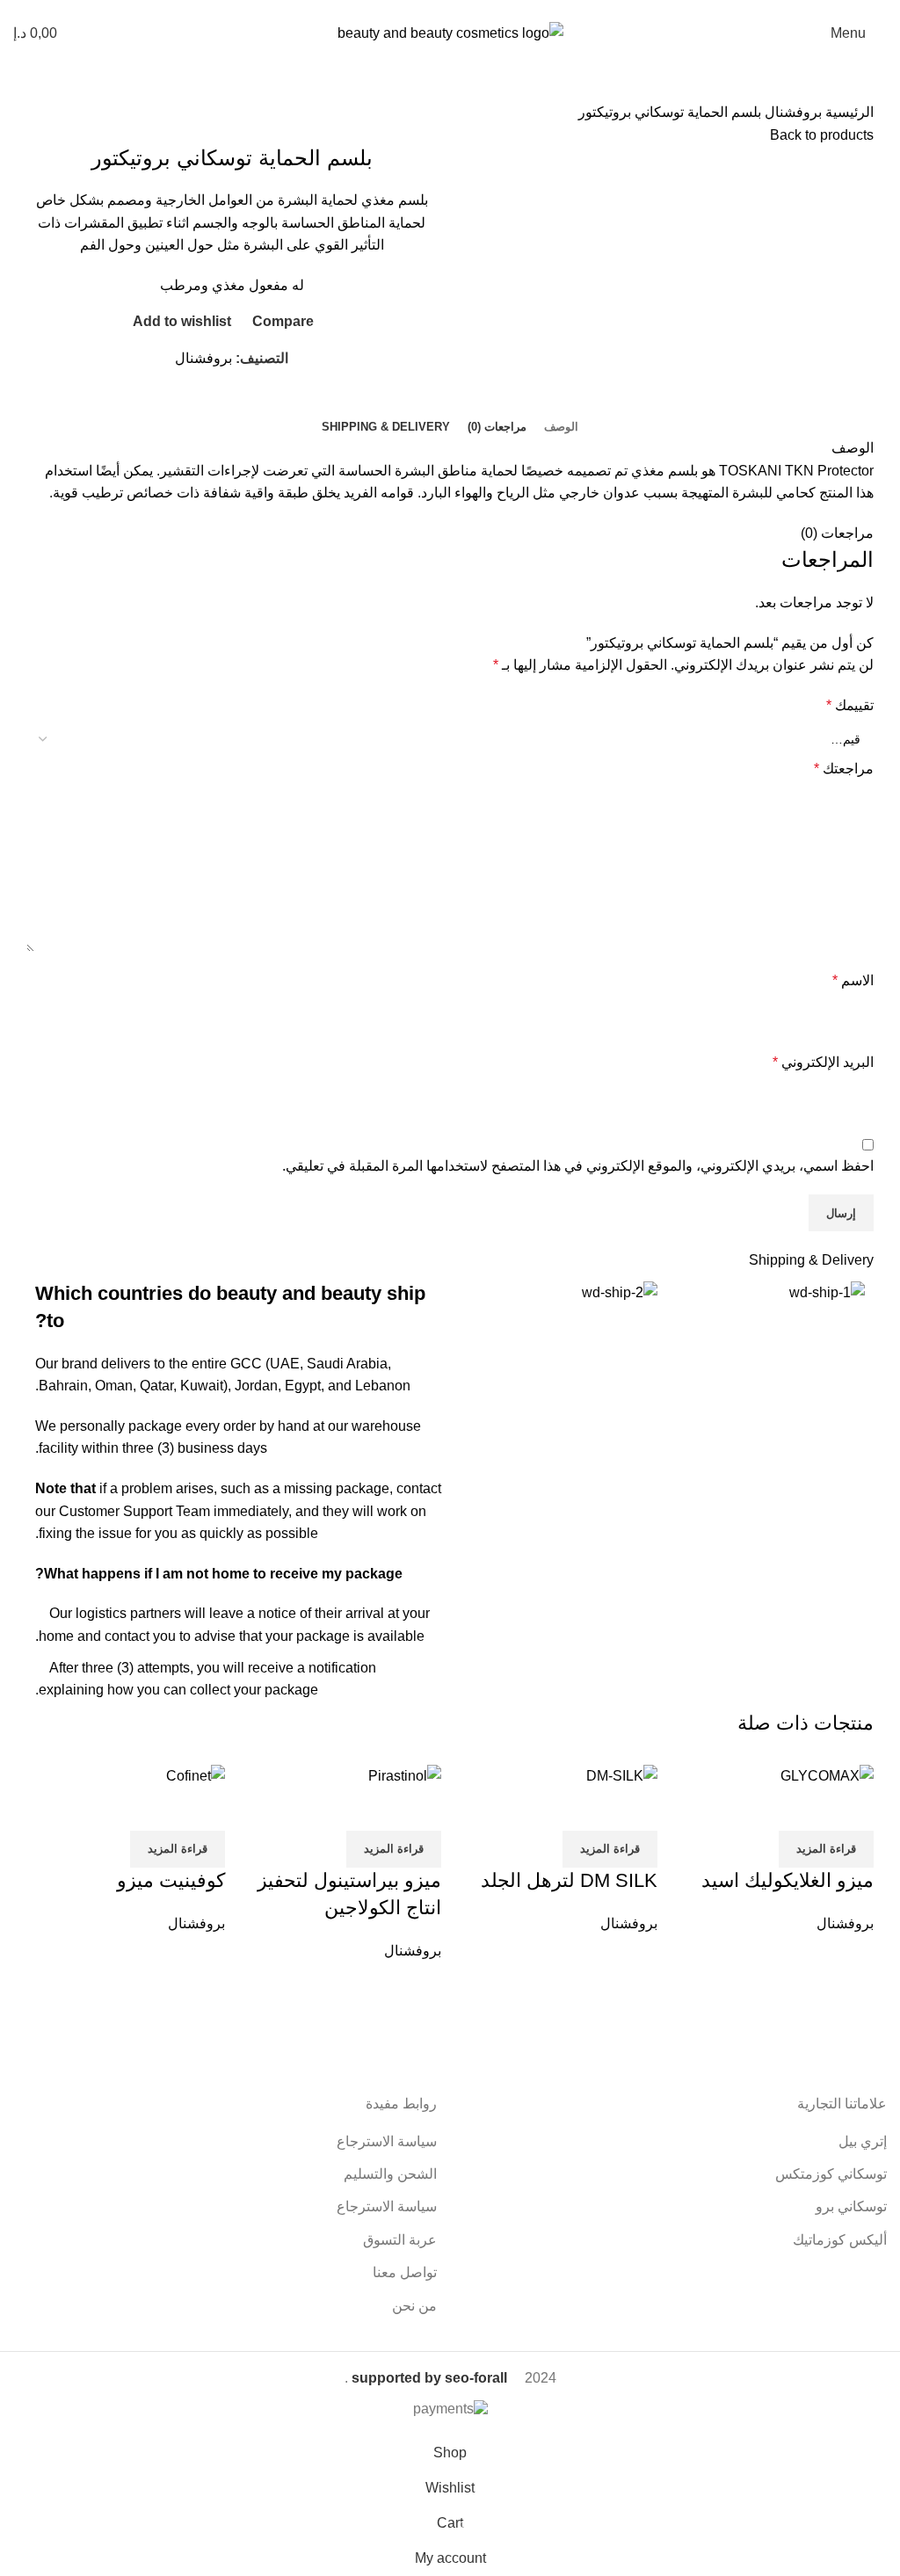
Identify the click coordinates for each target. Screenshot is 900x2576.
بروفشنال (791, 112)
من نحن (414, 2306)
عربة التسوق (400, 2240)
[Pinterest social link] (230, 403)
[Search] (87, 33)
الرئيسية (848, 112)
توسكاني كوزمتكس (831, 2174)
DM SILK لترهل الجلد (569, 1880)
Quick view (804, 1809)
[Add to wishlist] (757, 1809)
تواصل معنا (405, 2272)
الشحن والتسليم (390, 2174)
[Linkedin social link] (210, 403)
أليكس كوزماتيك (840, 2240)
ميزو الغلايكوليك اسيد (787, 1880)
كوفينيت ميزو (171, 1880)
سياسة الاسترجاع (387, 2141)
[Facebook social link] (270, 403)
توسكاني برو (851, 2206)
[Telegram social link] (189, 403)
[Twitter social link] (250, 403)
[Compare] (852, 1809)
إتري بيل (863, 2141)
